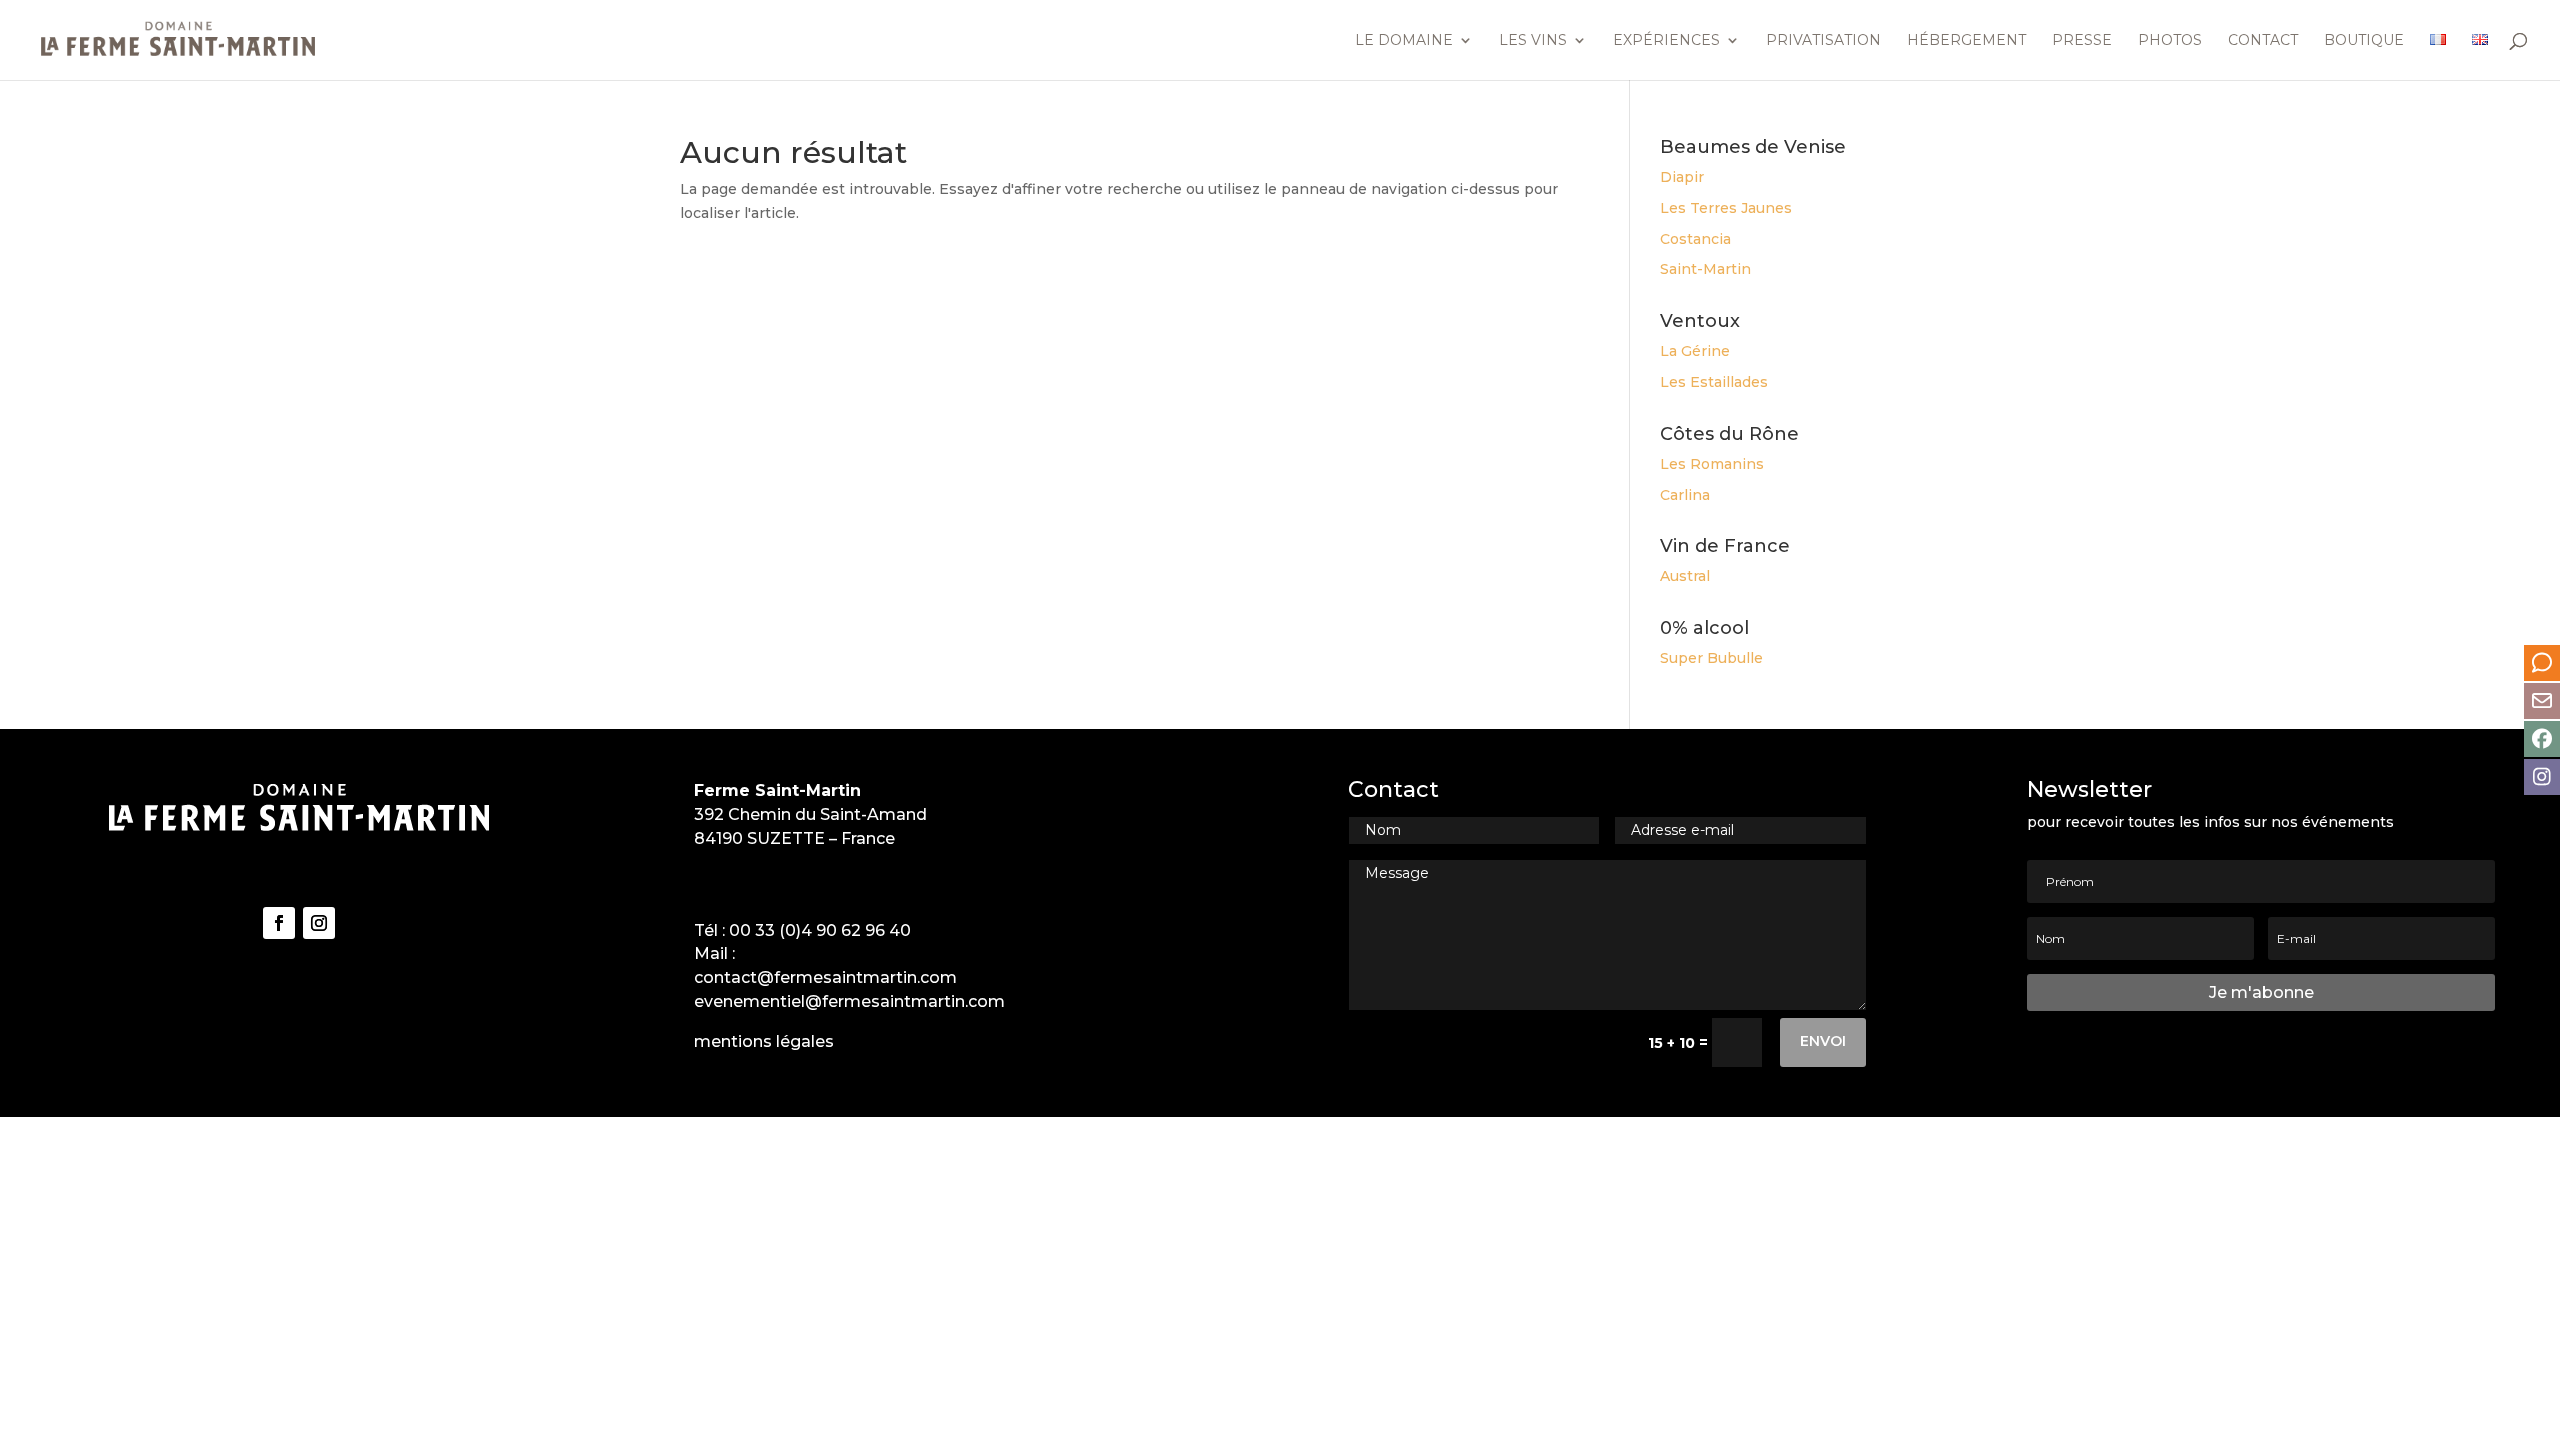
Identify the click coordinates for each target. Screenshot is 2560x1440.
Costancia (1695, 239)
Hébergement (1966, 41)
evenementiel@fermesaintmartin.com (849, 1001)
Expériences (1666, 41)
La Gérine (1695, 351)
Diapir (1682, 177)
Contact (2263, 41)
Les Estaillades (1714, 382)
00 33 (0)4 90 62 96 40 (820, 930)
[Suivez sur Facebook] (279, 923)
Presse (2082, 41)
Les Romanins (1712, 464)
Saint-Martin (1705, 269)
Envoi (1823, 1041)
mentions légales (764, 1041)
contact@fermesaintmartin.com (825, 977)
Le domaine (1404, 41)
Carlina (1685, 495)
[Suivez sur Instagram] (319, 923)
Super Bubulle (1711, 658)
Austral (1685, 576)
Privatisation (1823, 41)
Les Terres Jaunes (1726, 208)
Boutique (2364, 41)
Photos (2170, 41)
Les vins (1533, 41)
